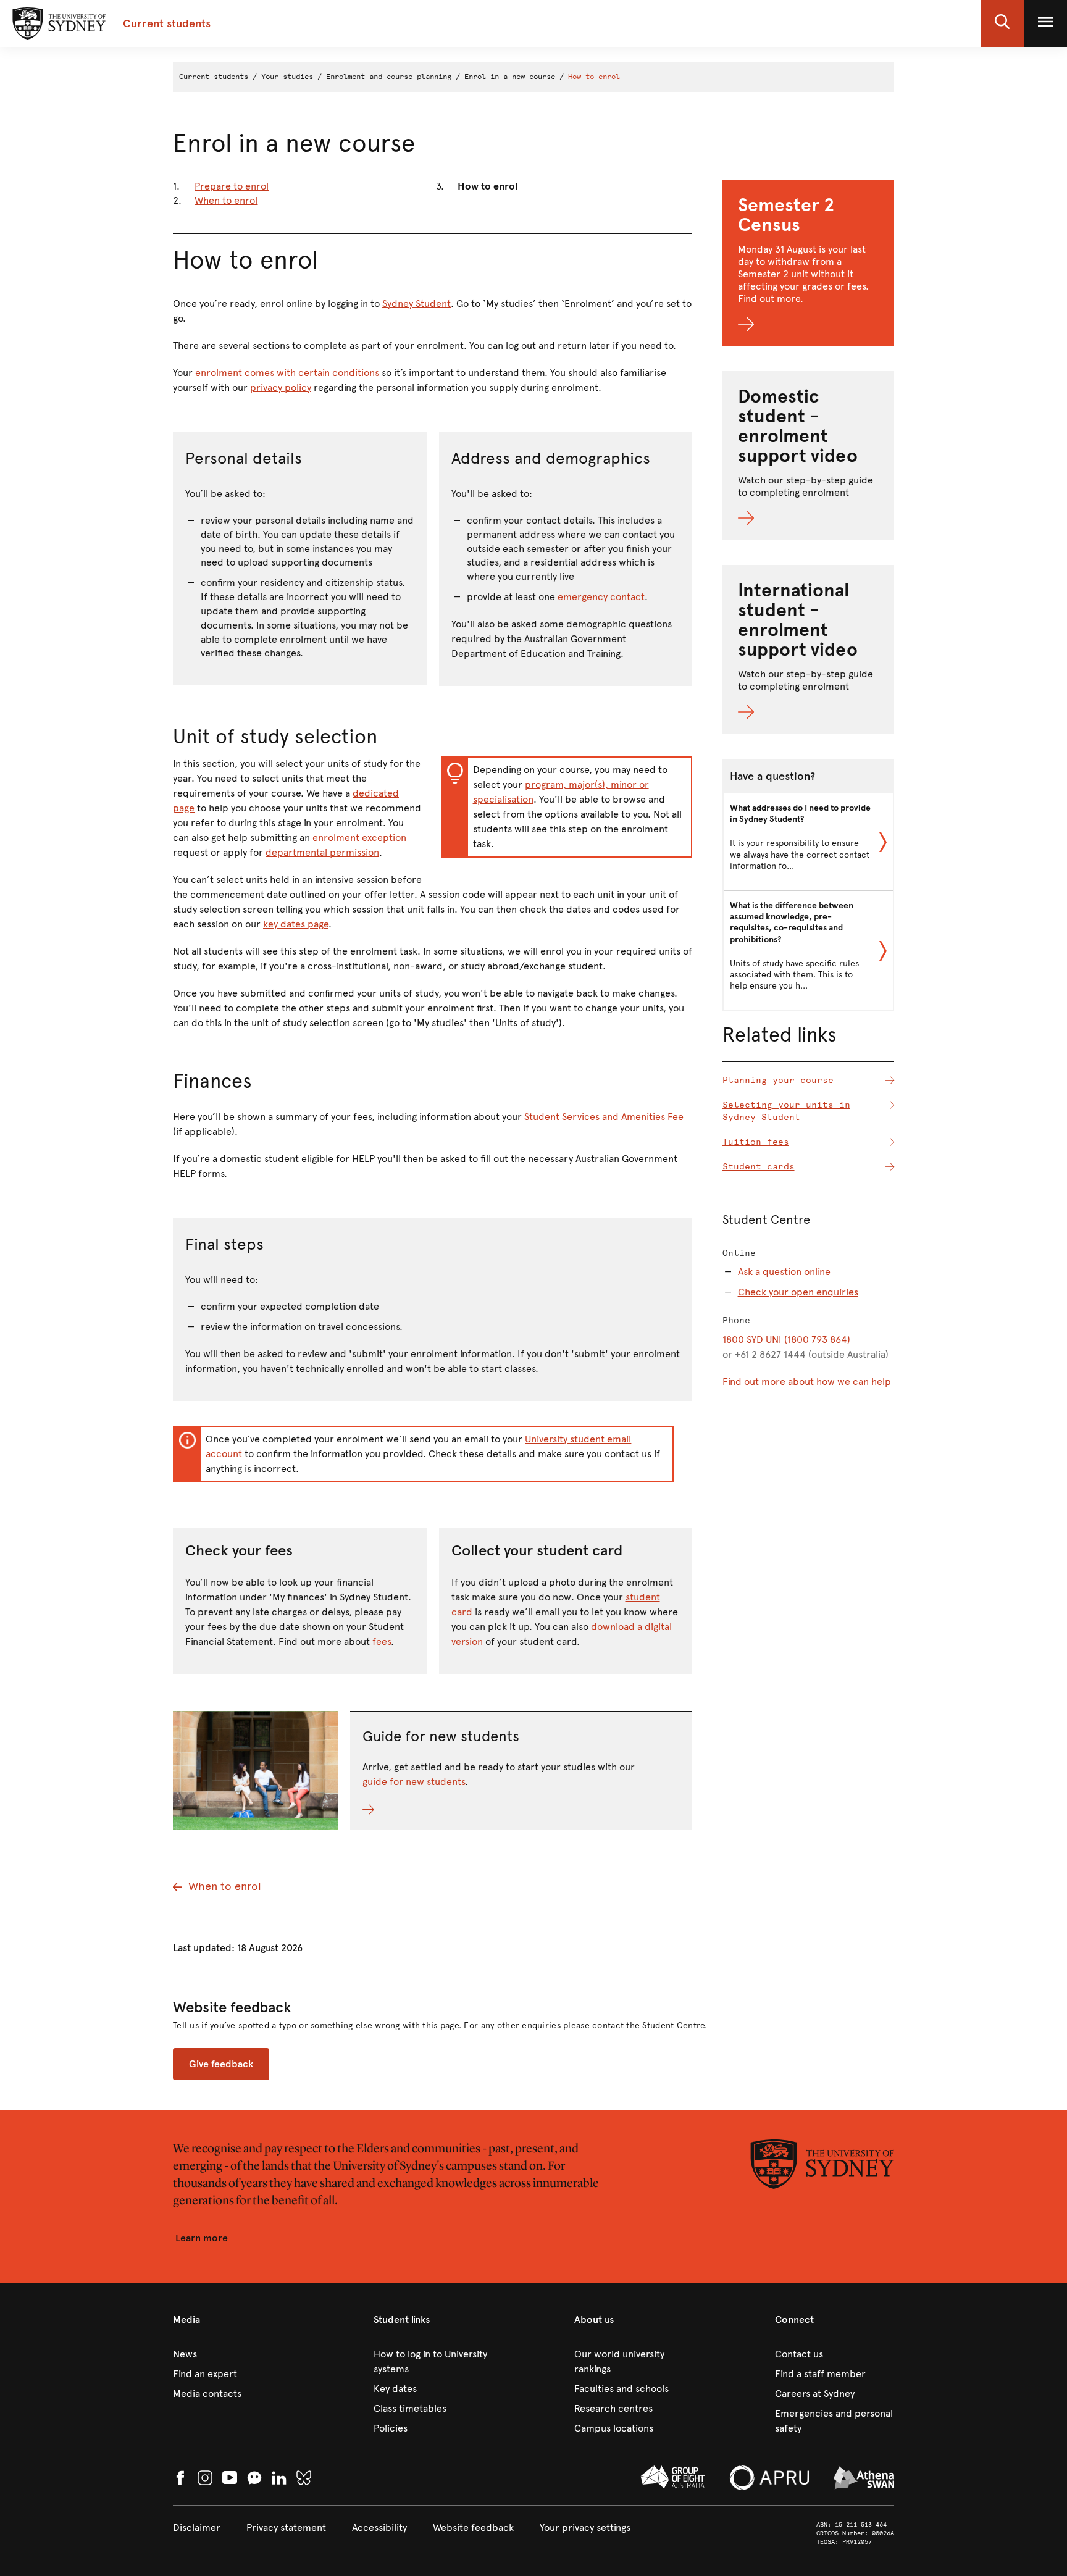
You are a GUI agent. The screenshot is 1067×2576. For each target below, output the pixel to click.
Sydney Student (416, 303)
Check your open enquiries (798, 1292)
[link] (232, 2354)
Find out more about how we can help (807, 1382)
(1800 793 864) (817, 1340)
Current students (214, 77)
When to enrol (226, 200)
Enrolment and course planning (389, 77)
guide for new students (414, 1782)
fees (382, 1641)
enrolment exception (359, 838)
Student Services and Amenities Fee (604, 1117)
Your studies (287, 77)
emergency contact (601, 597)
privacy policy (281, 387)
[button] (1002, 23)
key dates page (296, 924)
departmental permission (322, 852)
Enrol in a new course (510, 77)
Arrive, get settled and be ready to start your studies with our (499, 1767)
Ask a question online (784, 1272)
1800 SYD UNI (752, 1340)
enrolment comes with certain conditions (287, 373)
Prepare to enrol (232, 186)
